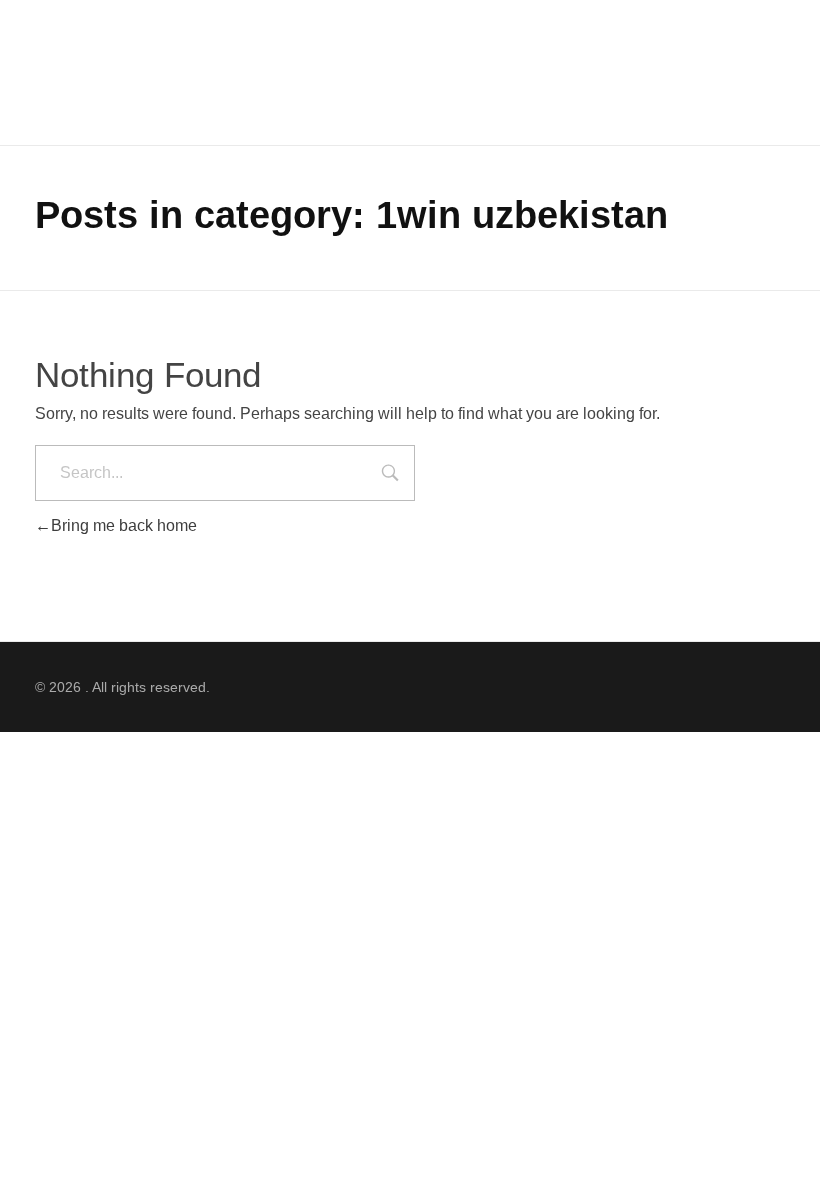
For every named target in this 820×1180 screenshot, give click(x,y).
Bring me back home (124, 525)
